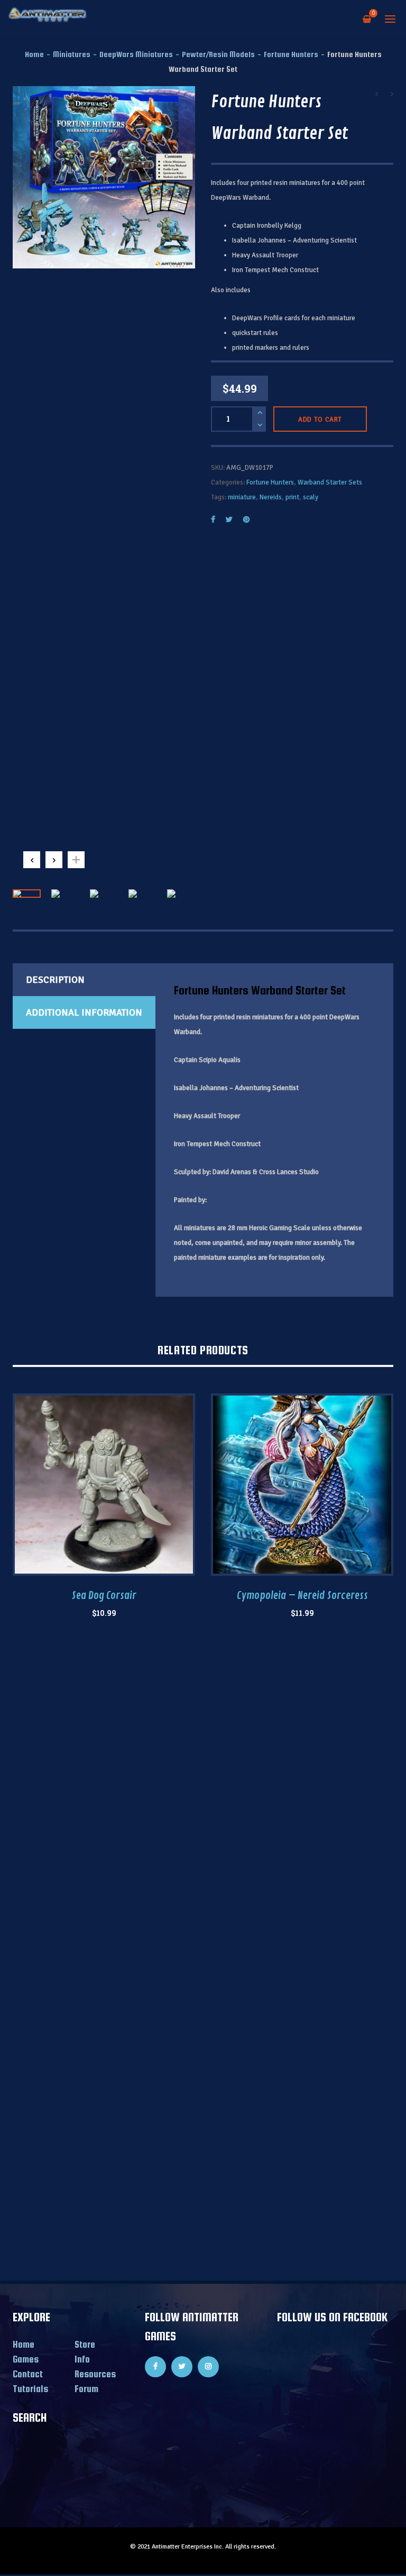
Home (34, 54)
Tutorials (30, 2389)
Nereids (271, 497)
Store (85, 2344)
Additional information (84, 1012)
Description (55, 980)
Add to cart (320, 420)
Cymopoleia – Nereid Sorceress (302, 1596)
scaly (311, 497)
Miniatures (72, 54)
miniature (242, 497)
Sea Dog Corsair (104, 1596)
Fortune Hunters (291, 54)
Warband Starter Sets (330, 482)
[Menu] (390, 18)
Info (82, 2359)
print (292, 497)
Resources (95, 2374)
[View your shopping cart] (367, 18)
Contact (28, 2374)
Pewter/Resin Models (218, 54)
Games (26, 2359)
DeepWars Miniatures (136, 54)
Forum (86, 2389)
